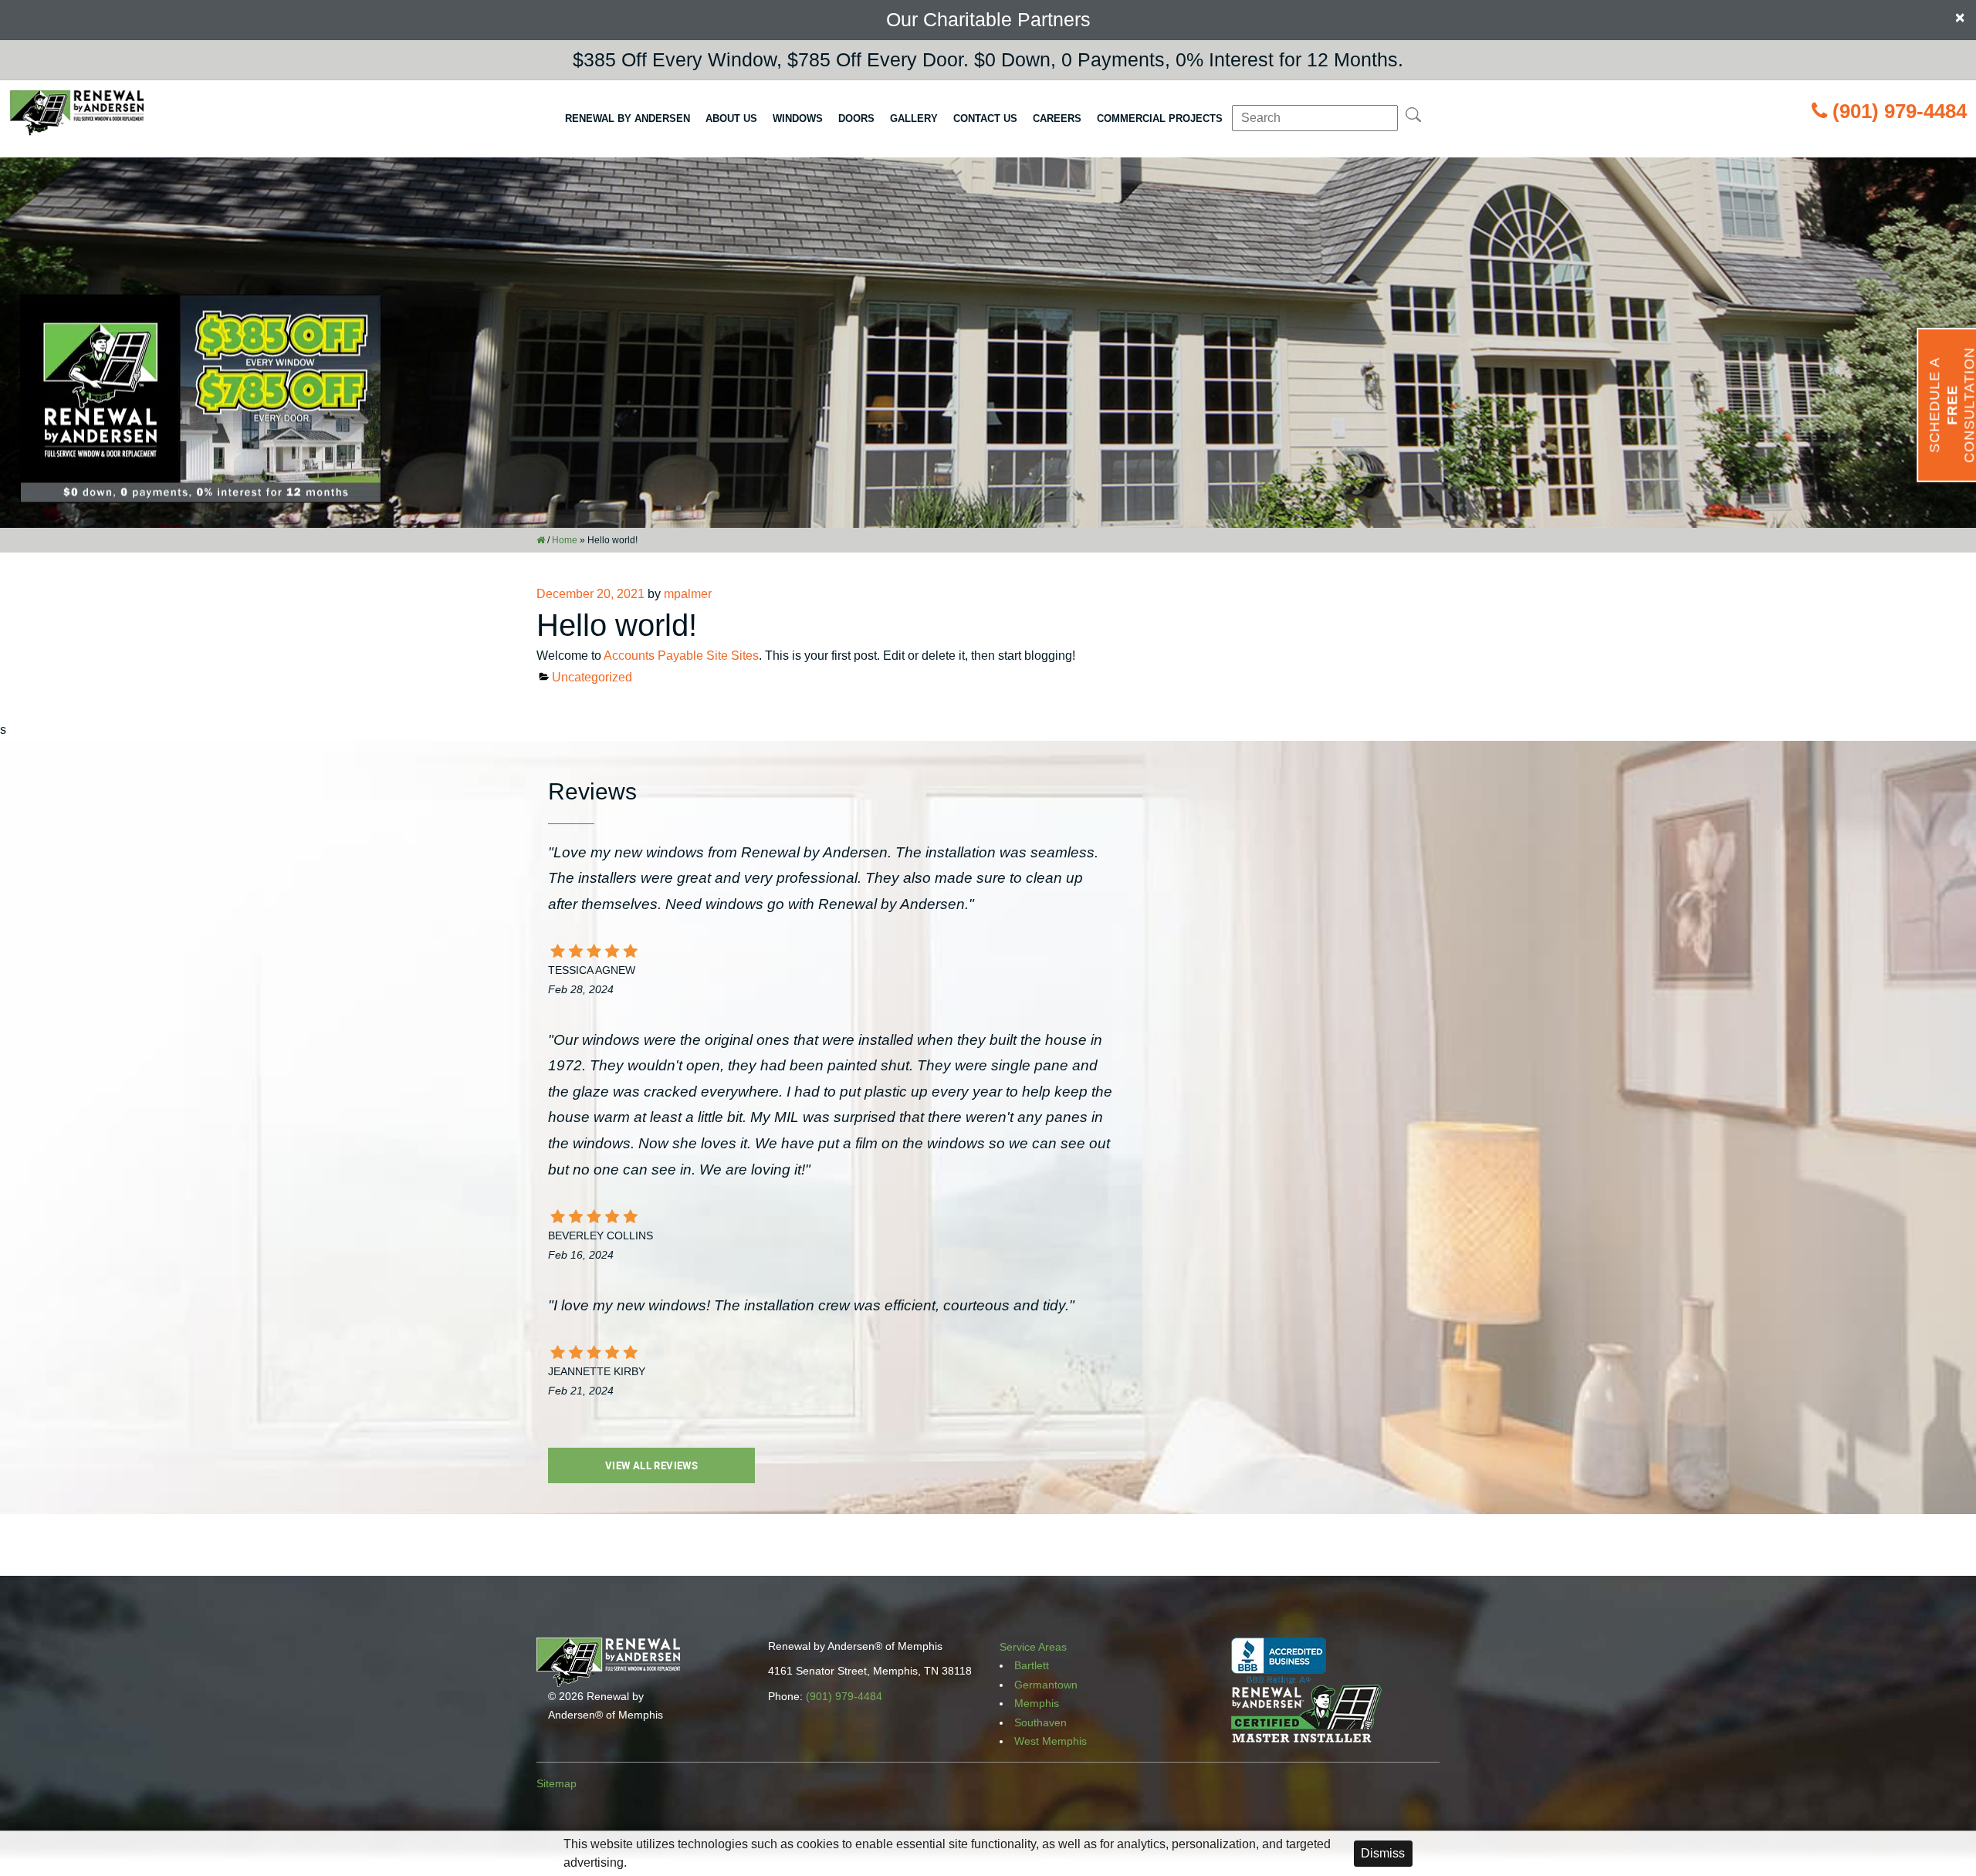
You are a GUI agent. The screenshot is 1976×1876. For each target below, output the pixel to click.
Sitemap (557, 1783)
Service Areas (1033, 1647)
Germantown (1046, 1685)
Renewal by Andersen (628, 118)
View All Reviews (651, 1465)
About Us (731, 118)
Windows (798, 118)
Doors (856, 118)
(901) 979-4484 (1900, 111)
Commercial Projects (1160, 118)
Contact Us (985, 118)
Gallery (914, 118)
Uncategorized (592, 677)
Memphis (1037, 1703)
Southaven (1040, 1722)
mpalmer (688, 594)
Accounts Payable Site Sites (681, 656)
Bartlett (1032, 1665)
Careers (1057, 118)
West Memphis (1051, 1741)
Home (565, 540)
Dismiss (1383, 1853)
